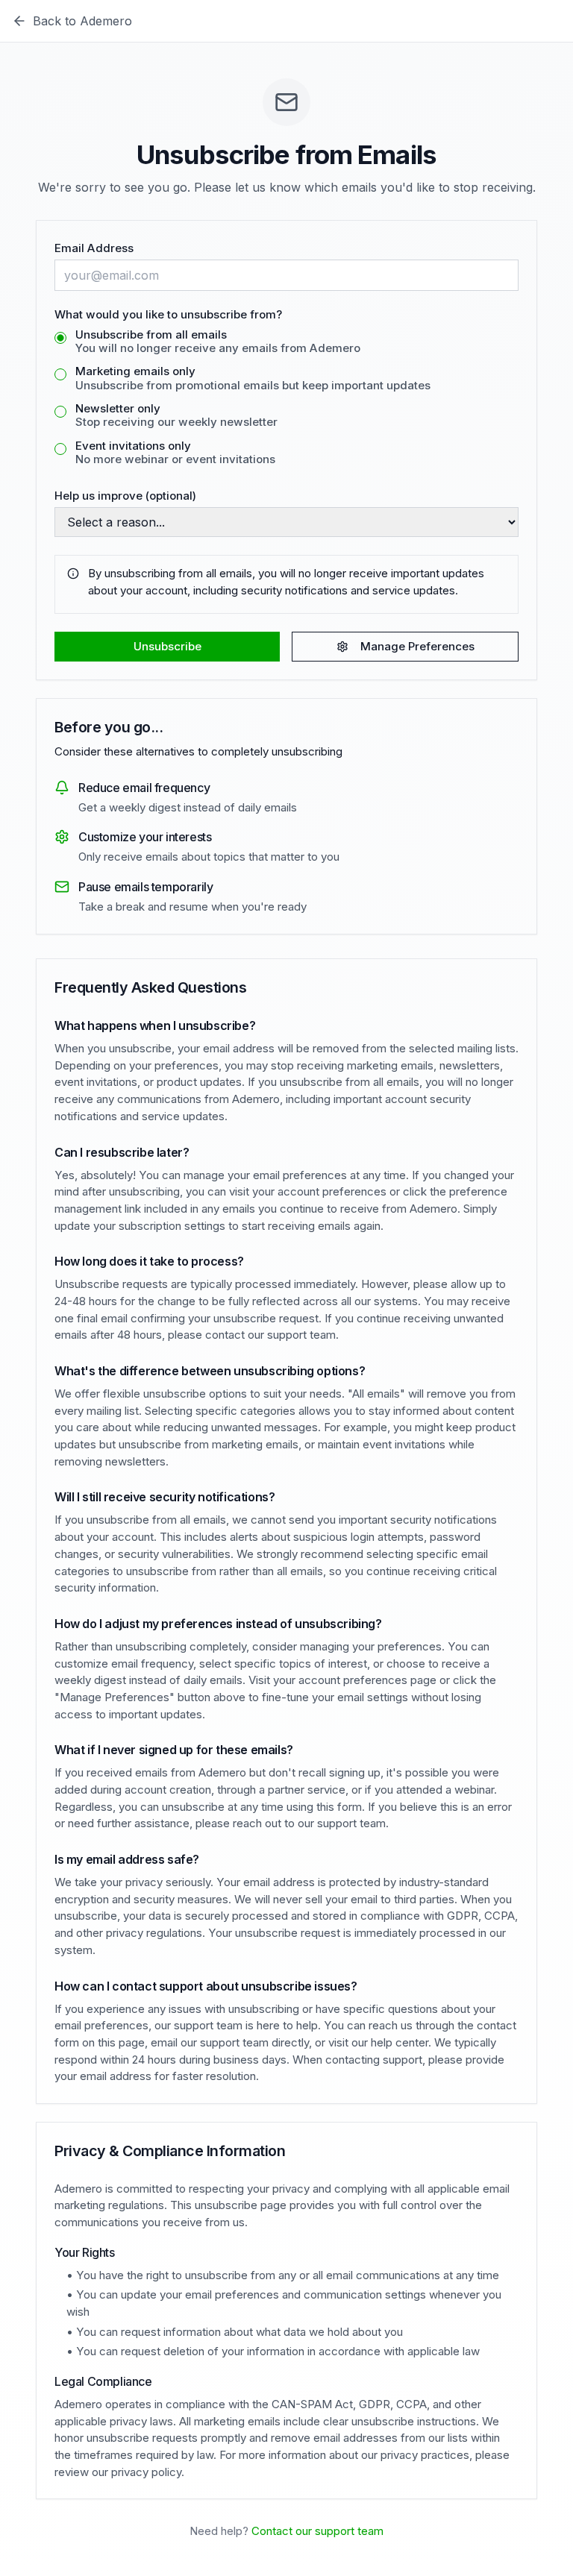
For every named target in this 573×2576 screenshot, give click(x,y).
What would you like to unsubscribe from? (168, 314)
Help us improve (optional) (125, 496)
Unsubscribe (167, 646)
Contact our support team (317, 2531)
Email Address (94, 248)
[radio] (60, 338)
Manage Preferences (417, 646)
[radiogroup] (286, 399)
